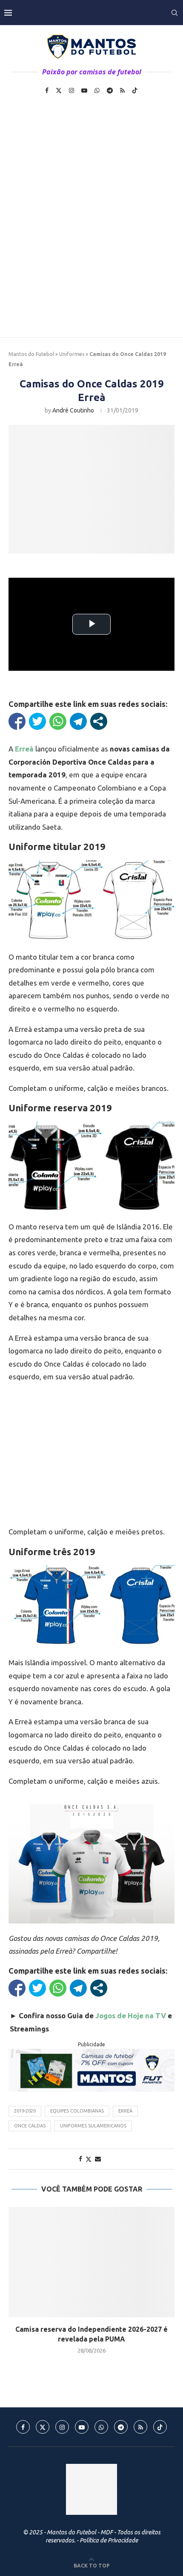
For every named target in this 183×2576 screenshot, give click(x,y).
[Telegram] (110, 90)
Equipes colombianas (77, 2111)
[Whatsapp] (97, 90)
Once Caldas (30, 2126)
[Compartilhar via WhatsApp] (58, 721)
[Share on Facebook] (80, 2159)
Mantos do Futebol (31, 354)
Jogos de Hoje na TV (131, 2015)
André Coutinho (73, 410)
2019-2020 (25, 2111)
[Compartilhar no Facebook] (17, 721)
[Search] (174, 13)
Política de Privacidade (109, 2540)
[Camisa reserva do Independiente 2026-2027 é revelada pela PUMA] (91, 2262)
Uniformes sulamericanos (93, 2126)
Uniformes (72, 354)
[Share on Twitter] (89, 2159)
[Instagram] (71, 90)
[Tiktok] (135, 90)
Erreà (125, 2111)
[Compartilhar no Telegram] (78, 721)
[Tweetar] (37, 721)
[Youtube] (84, 90)
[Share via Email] (98, 2159)
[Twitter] (59, 90)
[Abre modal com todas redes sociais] (99, 721)
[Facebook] (47, 90)
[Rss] (122, 90)
